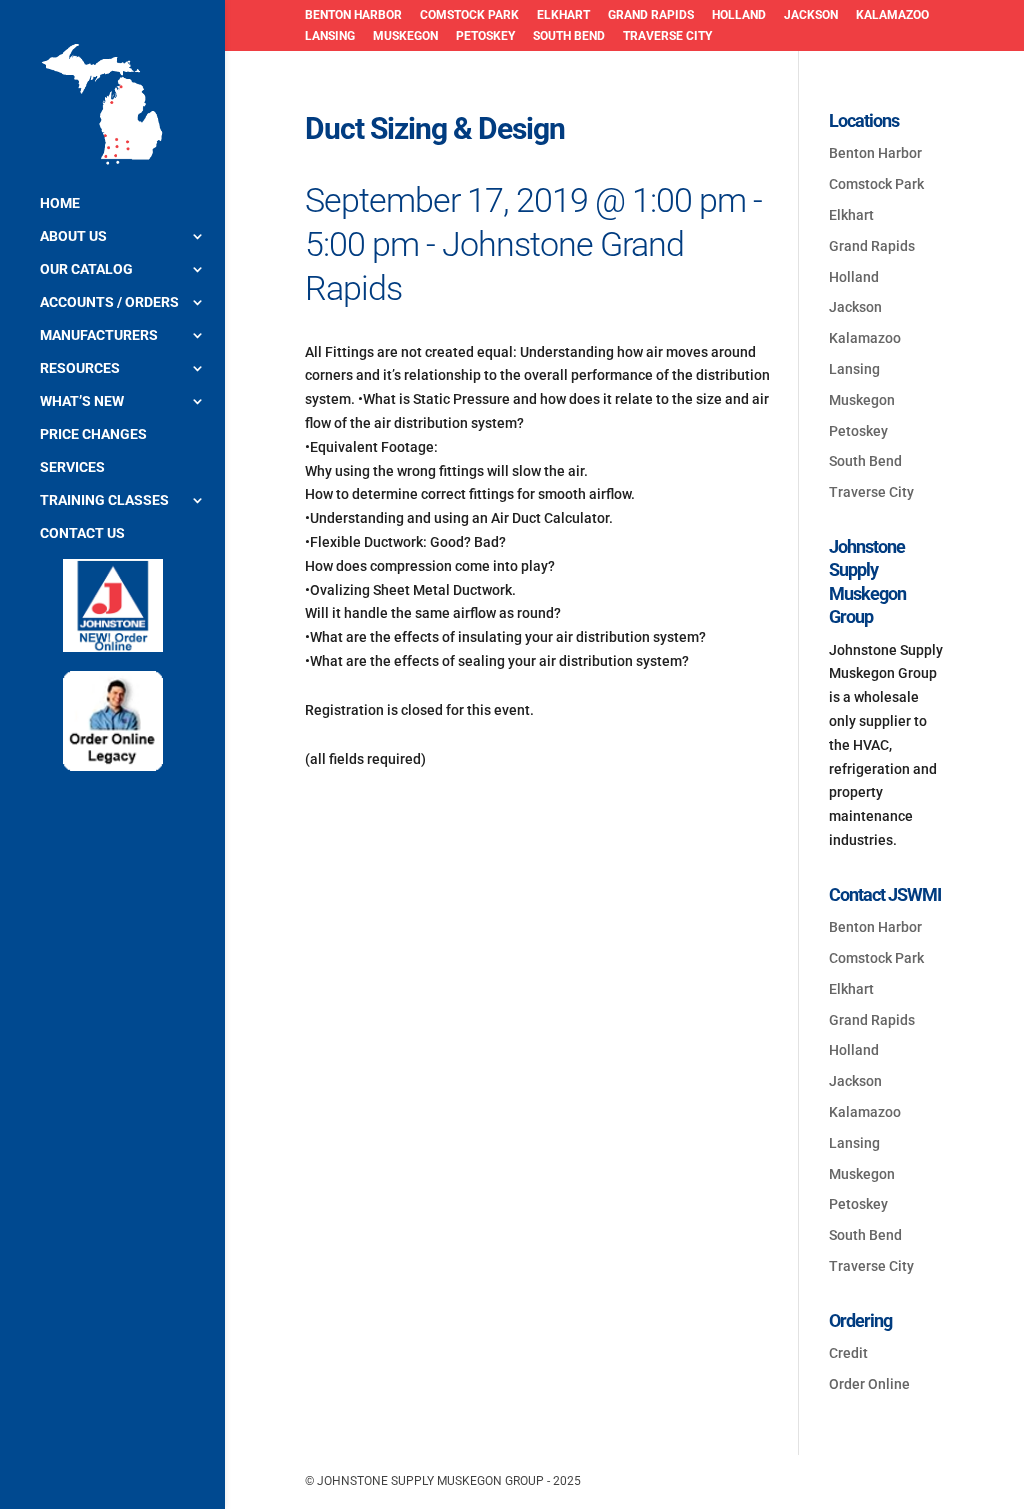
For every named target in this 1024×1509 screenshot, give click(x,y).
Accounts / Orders (109, 302)
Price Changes (93, 434)
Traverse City (667, 36)
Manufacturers (99, 335)
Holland (739, 15)
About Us (73, 236)
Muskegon (405, 36)
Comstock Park (469, 15)
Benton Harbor (353, 15)
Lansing (330, 36)
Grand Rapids (651, 15)
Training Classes (104, 500)
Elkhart (563, 15)
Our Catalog (86, 269)
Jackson (811, 15)
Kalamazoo (892, 15)
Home (60, 203)
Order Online (869, 1384)
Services (72, 467)
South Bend (569, 36)
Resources (80, 368)
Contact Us (82, 533)
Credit (848, 1353)
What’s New (82, 401)
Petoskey (485, 36)
